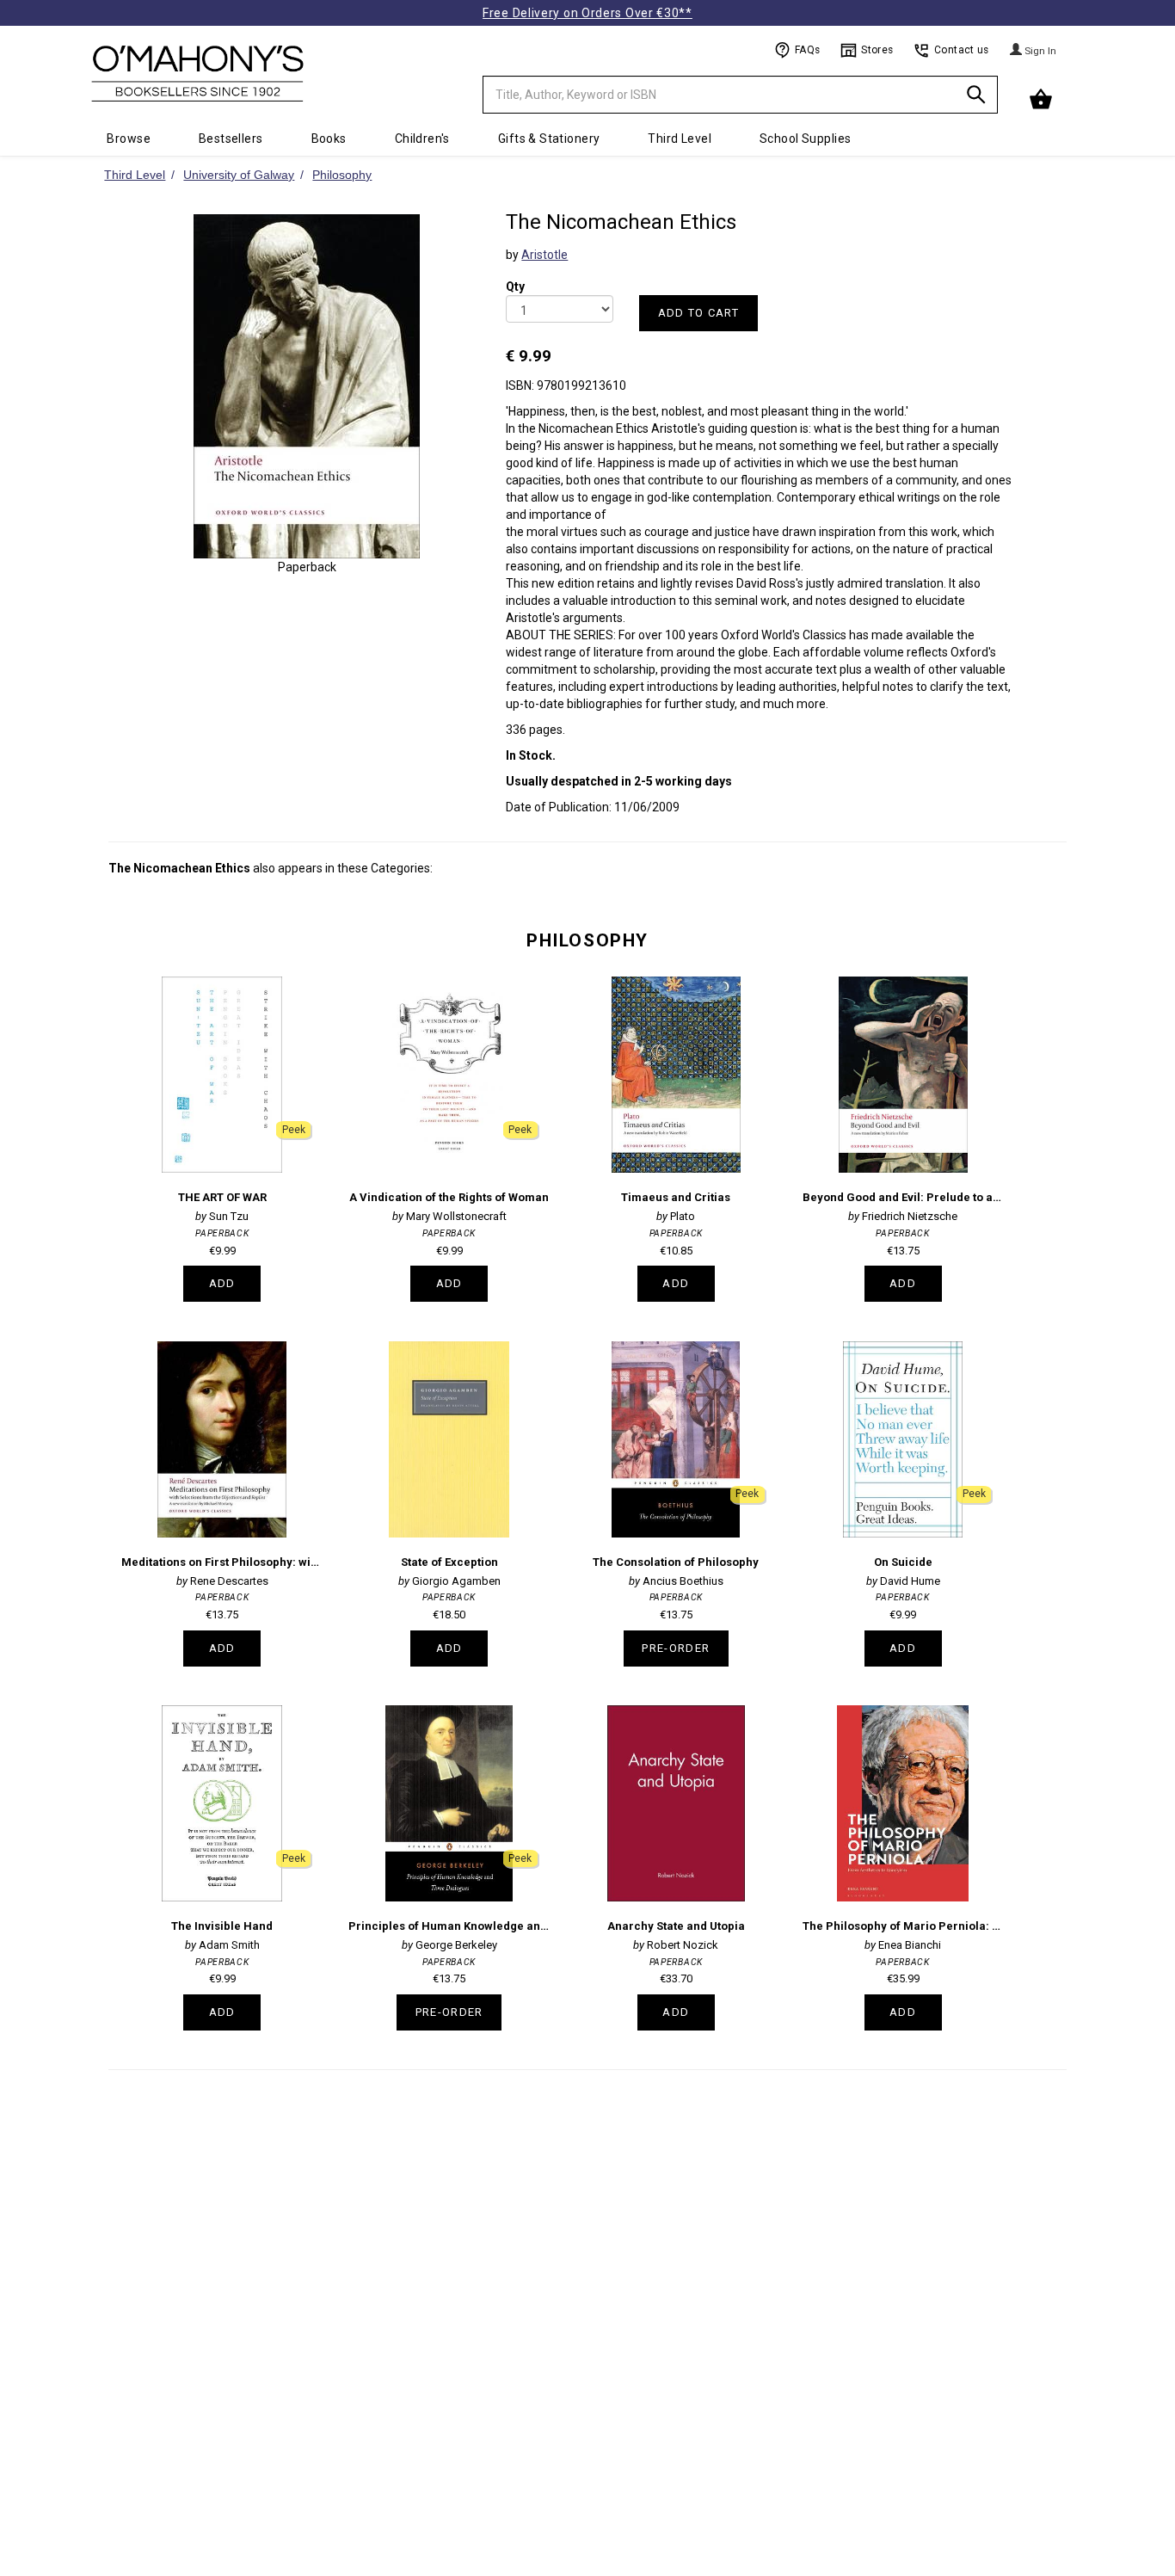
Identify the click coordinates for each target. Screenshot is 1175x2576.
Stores (877, 50)
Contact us (962, 50)
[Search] (976, 98)
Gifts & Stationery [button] (549, 139)
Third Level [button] (680, 139)
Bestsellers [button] (231, 139)
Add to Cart (698, 313)
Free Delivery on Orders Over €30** (587, 13)
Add (222, 1283)
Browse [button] (129, 139)
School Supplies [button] (805, 139)
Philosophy (587, 940)
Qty (515, 275)
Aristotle (544, 255)
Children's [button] (422, 139)
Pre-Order (676, 1648)
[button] (1043, 100)
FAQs (807, 50)
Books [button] (329, 139)
